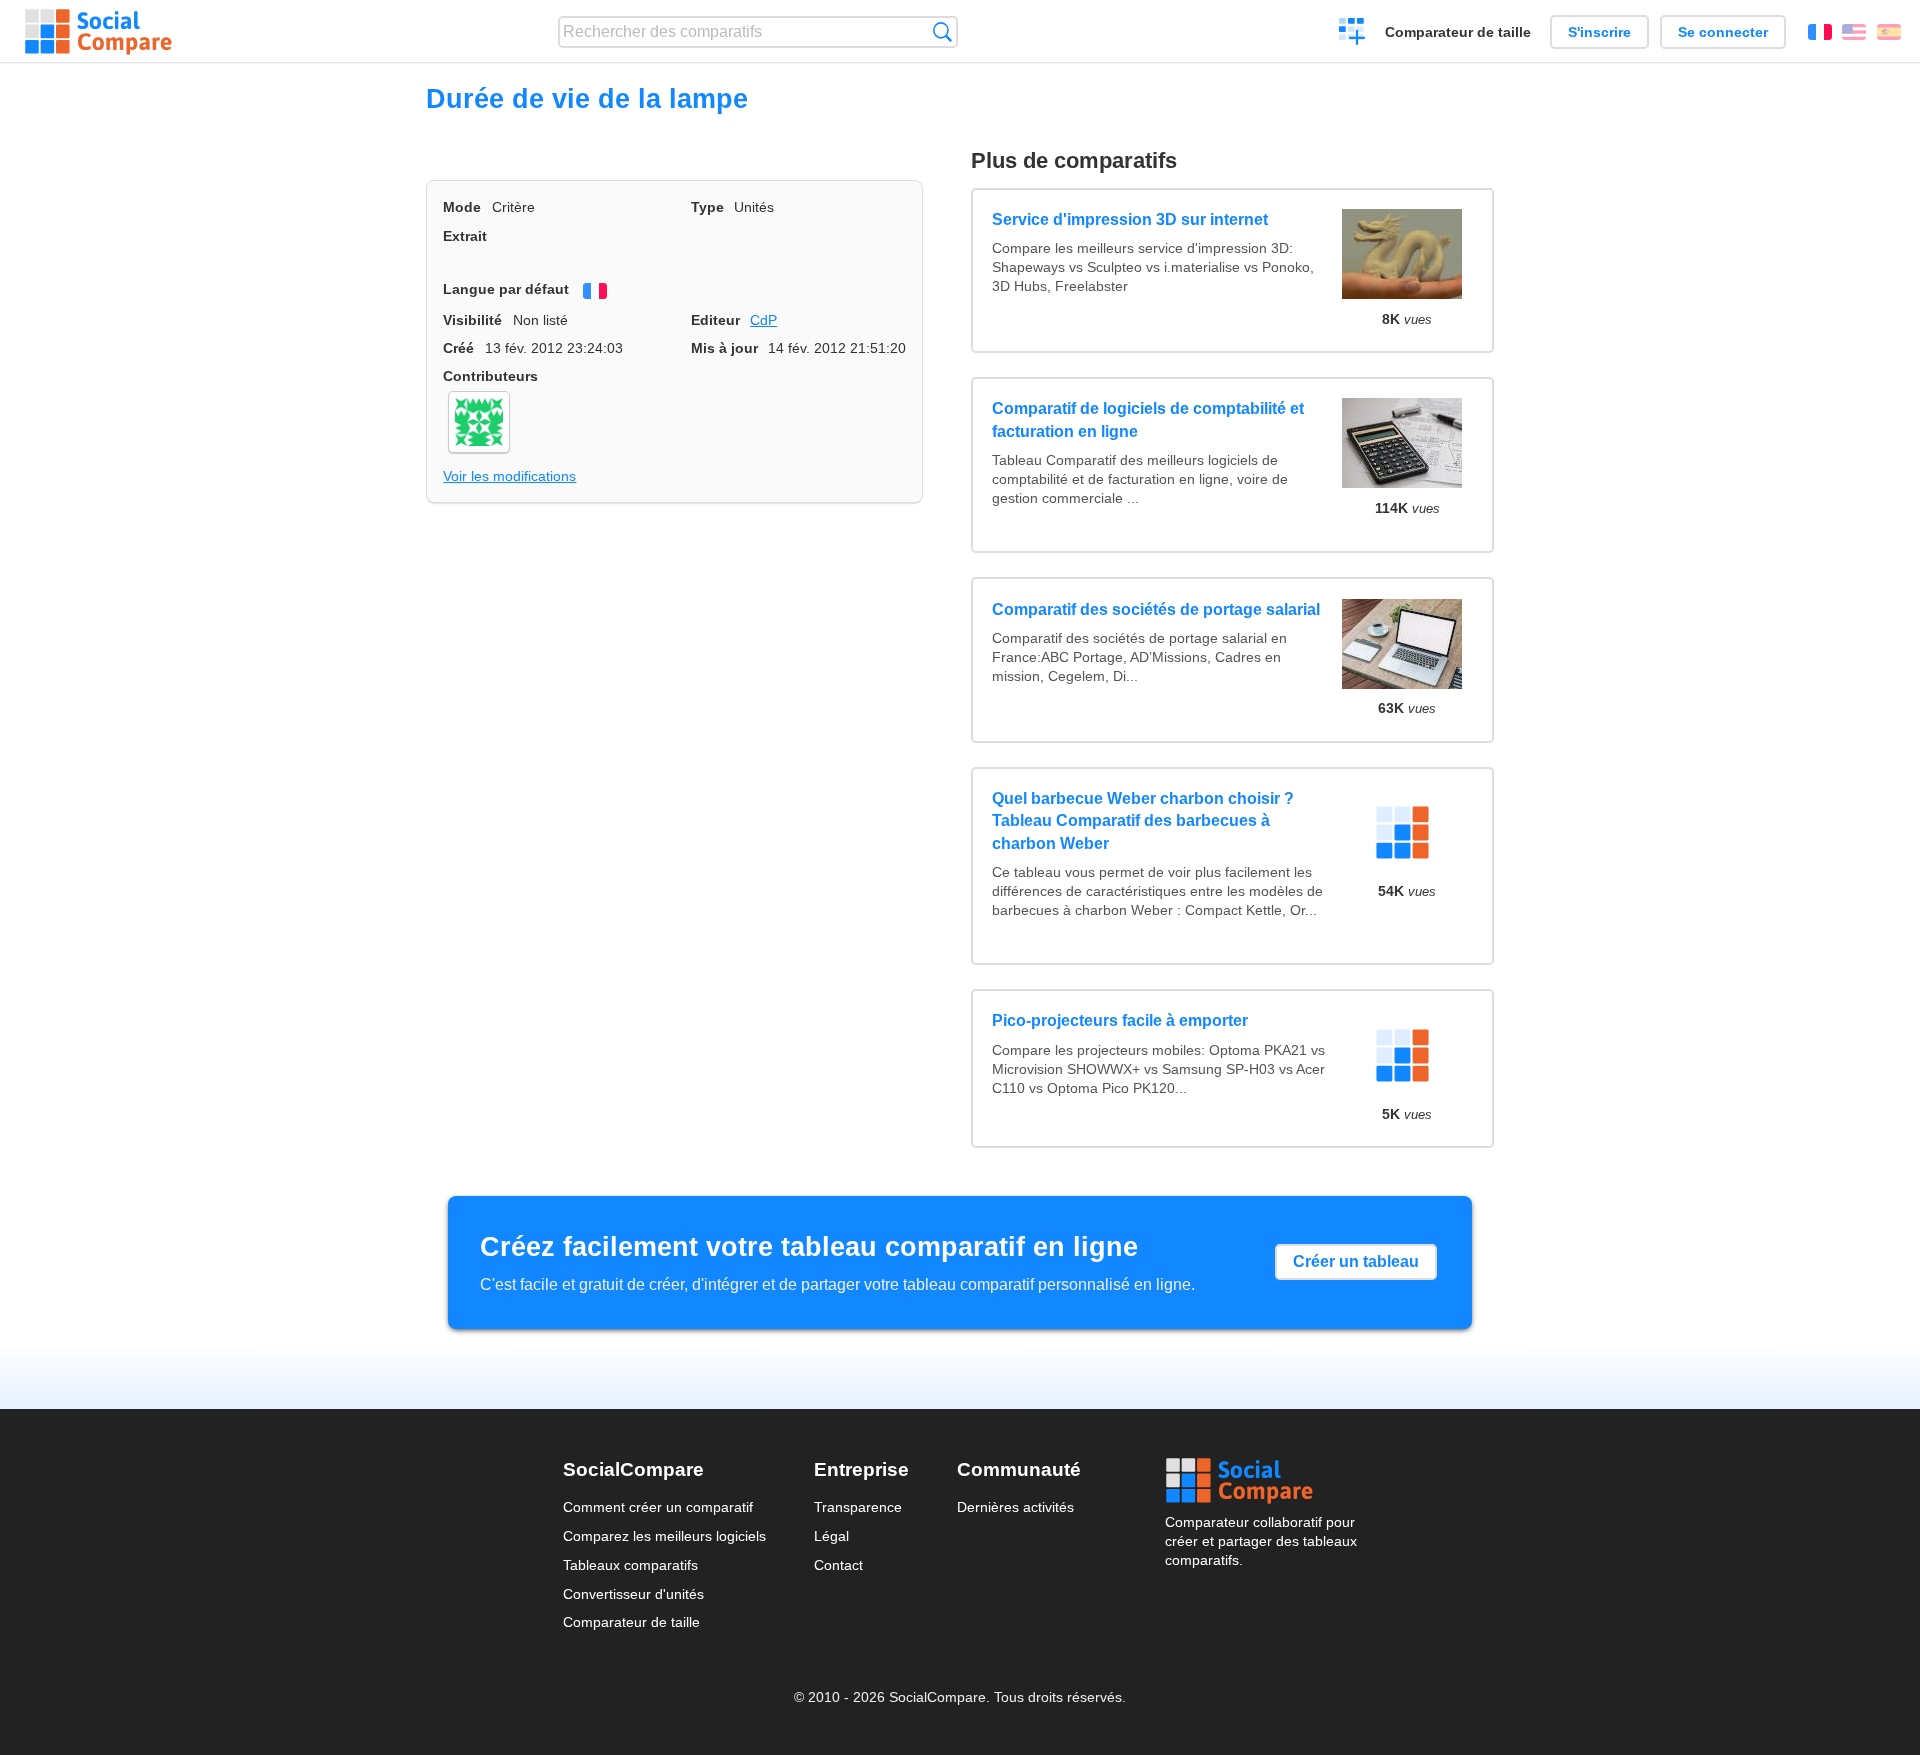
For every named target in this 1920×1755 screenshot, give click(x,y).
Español (1889, 32)
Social (1261, 1481)
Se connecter (1723, 32)
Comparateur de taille (1458, 32)
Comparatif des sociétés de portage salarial (1156, 609)
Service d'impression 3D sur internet (1130, 219)
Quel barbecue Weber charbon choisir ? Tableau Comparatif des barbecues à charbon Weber (1143, 821)
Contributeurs (490, 376)
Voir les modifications (509, 476)
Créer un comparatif (1352, 34)
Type (707, 207)
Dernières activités (1015, 1507)
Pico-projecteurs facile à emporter (1120, 1020)
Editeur (715, 320)
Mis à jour (724, 348)
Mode (462, 207)
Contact (838, 1565)
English (1854, 32)
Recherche (942, 31)
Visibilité (472, 320)
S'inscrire (1599, 32)
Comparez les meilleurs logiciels (664, 1536)
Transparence (858, 1507)
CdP (763, 320)
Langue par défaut (506, 289)
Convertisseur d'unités (633, 1594)
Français (1820, 32)
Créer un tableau (1356, 1261)
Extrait (465, 236)
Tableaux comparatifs (630, 1565)
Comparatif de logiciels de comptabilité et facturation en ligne (1148, 419)
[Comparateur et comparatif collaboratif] (98, 32)
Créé (458, 348)
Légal (831, 1536)
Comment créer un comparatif (658, 1507)
